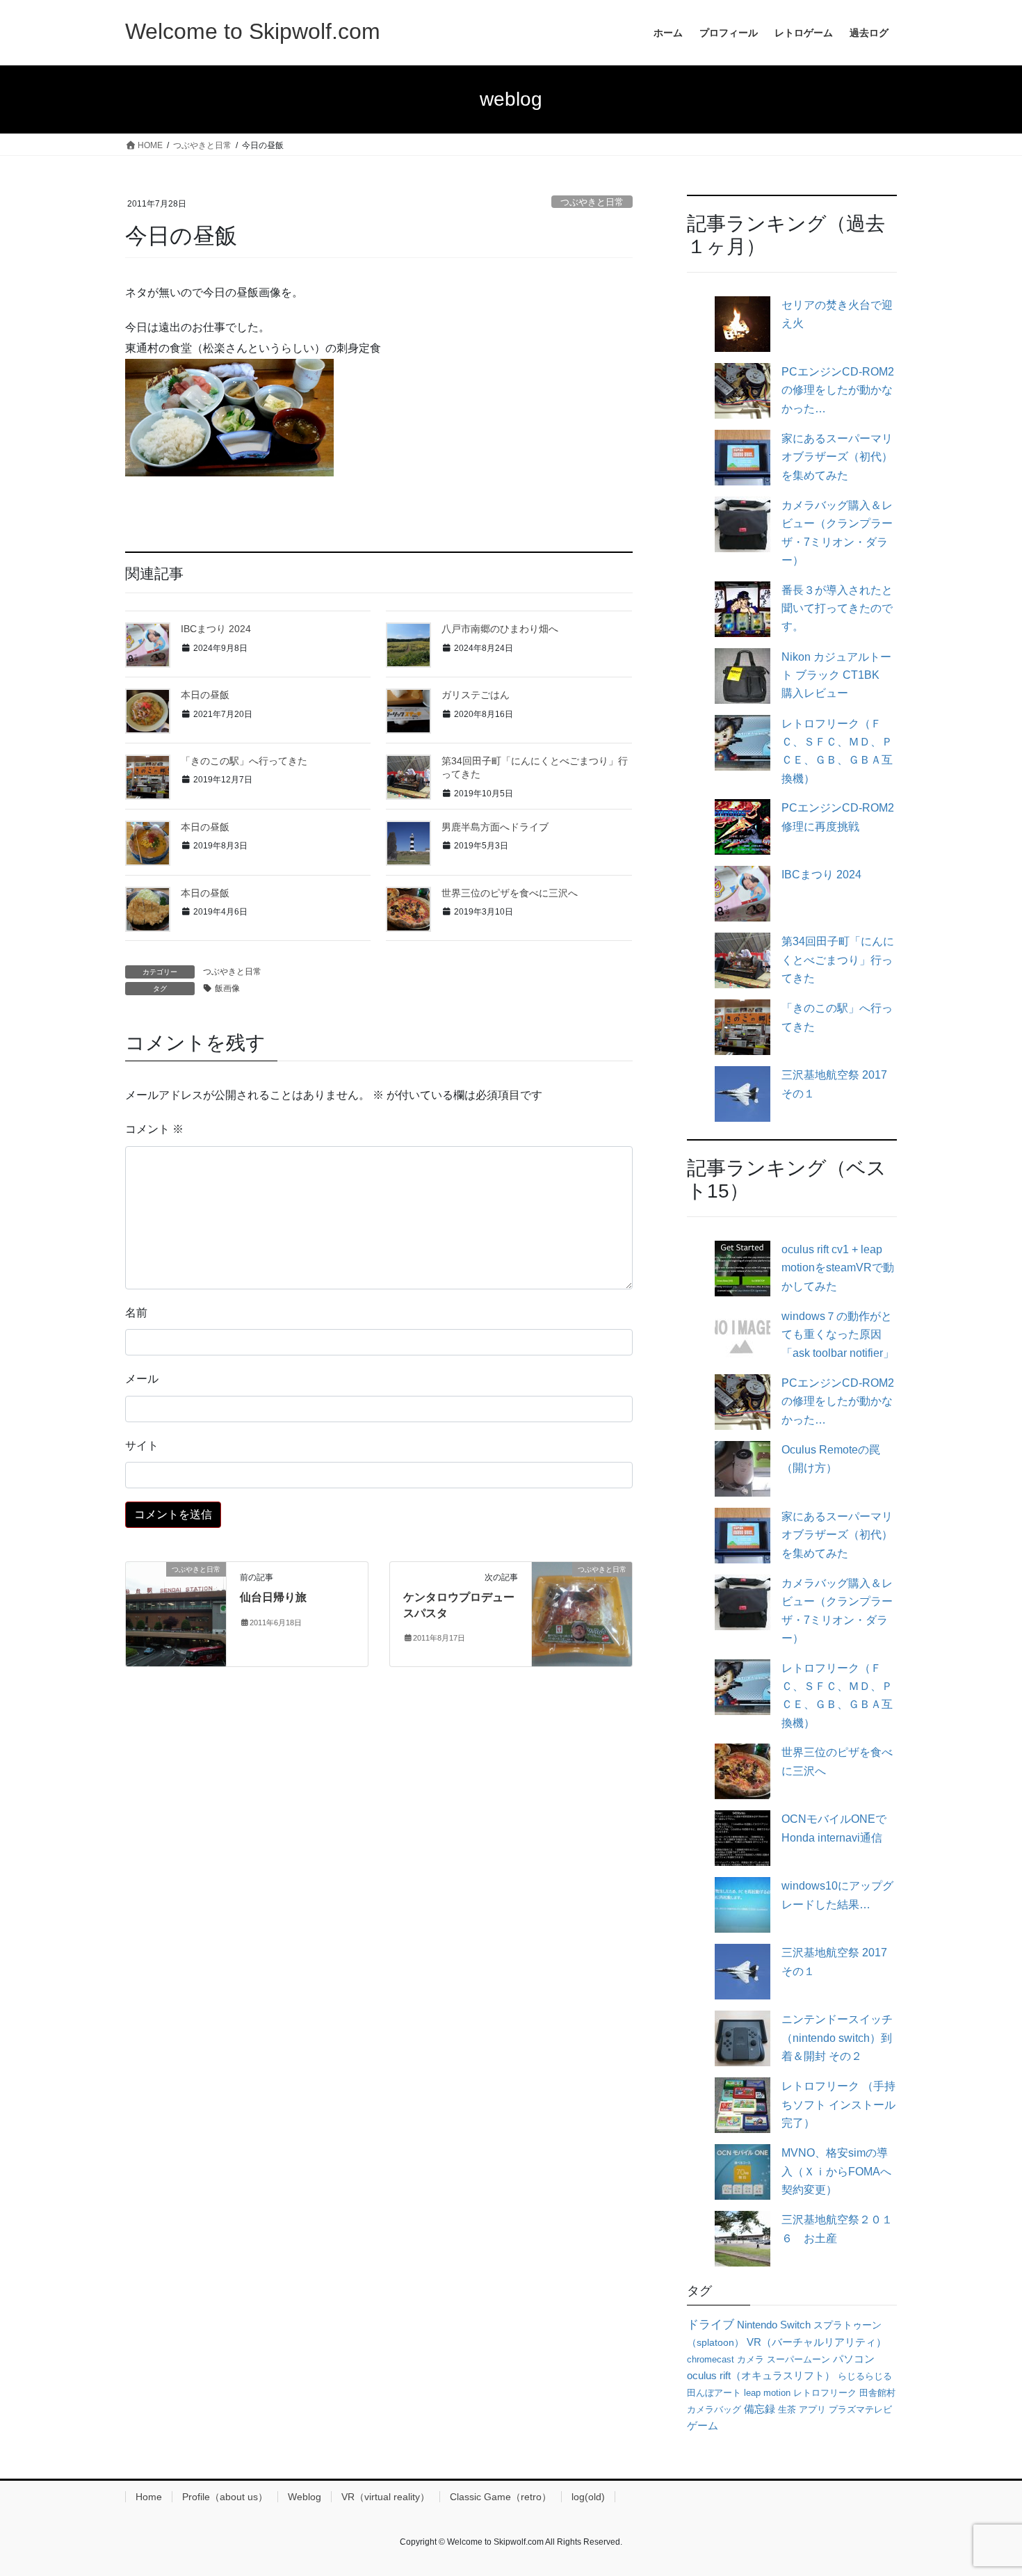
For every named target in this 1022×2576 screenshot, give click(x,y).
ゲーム (703, 2426)
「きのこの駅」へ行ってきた (244, 761)
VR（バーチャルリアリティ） (817, 2342)
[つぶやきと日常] (176, 1614)
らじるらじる (865, 2376)
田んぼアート (714, 2393)
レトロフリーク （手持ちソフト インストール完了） (838, 2104)
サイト (142, 1446)
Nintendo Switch (774, 2325)
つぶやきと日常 (592, 202)
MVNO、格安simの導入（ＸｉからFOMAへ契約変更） (836, 2171)
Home (149, 2497)
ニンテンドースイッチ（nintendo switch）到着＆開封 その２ (837, 2038)
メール (142, 1379)
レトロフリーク (825, 2393)
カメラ (751, 2359)
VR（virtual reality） (386, 2497)
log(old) (588, 2497)
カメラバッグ (714, 2409)
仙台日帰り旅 (273, 1597)
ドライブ (711, 2324)
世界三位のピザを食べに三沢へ (510, 893)
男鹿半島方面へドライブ (495, 827)
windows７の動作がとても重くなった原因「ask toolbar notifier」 (838, 1335)
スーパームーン (798, 2359)
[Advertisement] (379, 507)
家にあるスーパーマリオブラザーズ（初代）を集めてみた (837, 457)
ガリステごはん (476, 695)
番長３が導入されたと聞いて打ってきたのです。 (837, 609)
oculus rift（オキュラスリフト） (761, 2375)
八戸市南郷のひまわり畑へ (500, 629)
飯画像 (227, 988)
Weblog (305, 2497)
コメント (154, 1129)
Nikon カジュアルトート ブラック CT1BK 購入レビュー (836, 675)
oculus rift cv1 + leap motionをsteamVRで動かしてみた (838, 1268)
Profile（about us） (225, 2497)
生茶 (787, 2409)
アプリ (812, 2409)
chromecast (711, 2359)
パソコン (854, 2359)
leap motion (767, 2393)
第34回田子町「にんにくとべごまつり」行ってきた (838, 960)
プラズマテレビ (860, 2409)
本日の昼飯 (205, 695)
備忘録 (760, 2409)
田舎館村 (877, 2393)
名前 (136, 1313)
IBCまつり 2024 (216, 629)
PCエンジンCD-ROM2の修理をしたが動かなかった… (838, 390)
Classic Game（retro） (501, 2497)
